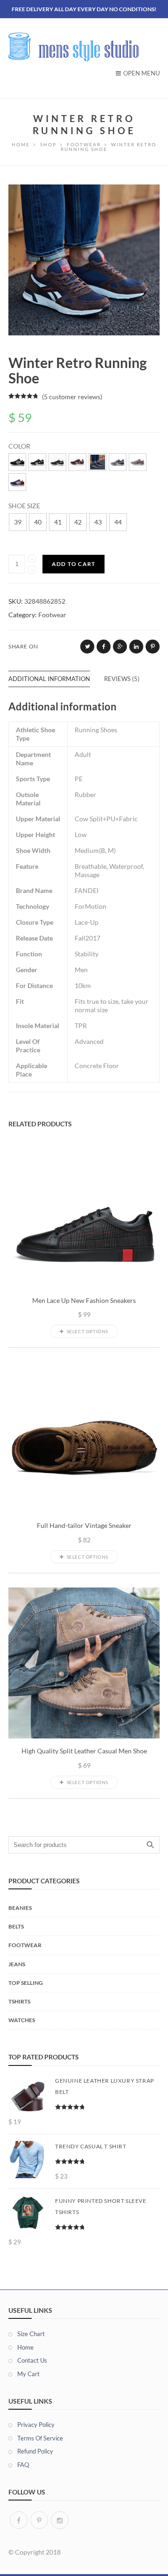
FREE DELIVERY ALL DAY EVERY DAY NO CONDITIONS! (84, 9)
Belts (16, 1926)
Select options (87, 1331)
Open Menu (141, 73)
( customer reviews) (72, 397)
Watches (22, 2020)
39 (18, 522)
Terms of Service (40, 2438)
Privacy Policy (36, 2425)
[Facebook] (19, 2520)
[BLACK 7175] (37, 462)
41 (58, 522)
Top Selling (26, 1983)
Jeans (17, 1964)
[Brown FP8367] (98, 462)
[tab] (56, 679)
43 (98, 522)
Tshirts (19, 2001)
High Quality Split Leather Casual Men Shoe (84, 1751)
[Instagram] (60, 2520)
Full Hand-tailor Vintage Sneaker (84, 1526)
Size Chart (31, 2334)
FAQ (23, 2465)
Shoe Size (24, 506)
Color (19, 446)
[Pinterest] (39, 2520)
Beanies (20, 1908)
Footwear (52, 615)
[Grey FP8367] (138, 462)
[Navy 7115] (17, 482)
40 (38, 522)
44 (118, 522)
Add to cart (73, 564)
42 (78, 522)
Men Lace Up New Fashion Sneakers (84, 1301)
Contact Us (32, 2360)
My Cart (28, 2374)
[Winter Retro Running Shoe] (84, 259)
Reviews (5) (122, 679)
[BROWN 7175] (77, 462)
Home (25, 2347)
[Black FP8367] (57, 462)
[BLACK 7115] (17, 462)
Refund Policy (35, 2451)
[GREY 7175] (118, 462)
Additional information (49, 679)
